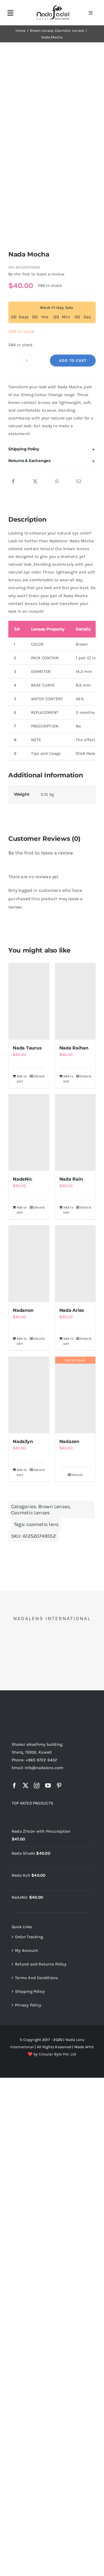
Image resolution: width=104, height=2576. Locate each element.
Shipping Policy (30, 1991)
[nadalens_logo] (53, 6)
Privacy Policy (28, 2005)
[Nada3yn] (29, 1395)
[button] (52, 449)
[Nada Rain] (75, 1133)
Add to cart (73, 361)
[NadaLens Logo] (34, 1709)
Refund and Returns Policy (41, 1964)
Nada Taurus (27, 1048)
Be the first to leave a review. (37, 274)
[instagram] (37, 1786)
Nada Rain (71, 1179)
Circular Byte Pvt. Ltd (58, 2054)
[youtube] (48, 1786)
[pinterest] (59, 1786)
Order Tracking (29, 1937)
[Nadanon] (29, 1264)
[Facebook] (13, 482)
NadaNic (22, 1179)
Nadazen (69, 1441)
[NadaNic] (29, 1133)
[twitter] (26, 1786)
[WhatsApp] (57, 482)
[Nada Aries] (75, 1264)
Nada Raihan (74, 1048)
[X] (35, 482)
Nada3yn (23, 1441)
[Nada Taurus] (29, 1001)
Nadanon (23, 1310)
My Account (26, 1950)
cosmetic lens (42, 1524)
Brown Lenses (54, 1506)
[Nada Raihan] (75, 1001)
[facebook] (14, 1786)
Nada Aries (72, 1310)
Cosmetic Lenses (30, 1513)
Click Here (85, 753)
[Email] (79, 482)
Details (39, 1076)
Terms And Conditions (37, 1978)
